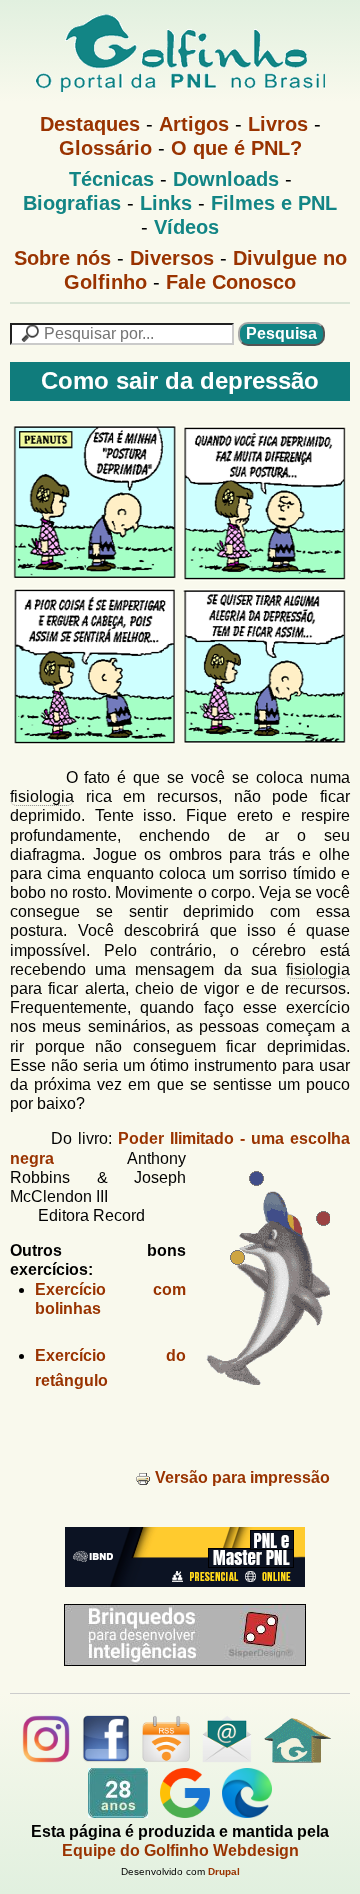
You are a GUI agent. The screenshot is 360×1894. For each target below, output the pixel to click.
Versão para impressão (242, 1477)
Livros (278, 124)
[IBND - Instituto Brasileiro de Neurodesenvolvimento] (180, 1594)
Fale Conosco (231, 282)
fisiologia (42, 796)
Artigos (194, 124)
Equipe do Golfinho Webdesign (180, 1850)
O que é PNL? (236, 148)
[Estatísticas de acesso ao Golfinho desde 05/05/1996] (118, 1812)
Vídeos (186, 227)
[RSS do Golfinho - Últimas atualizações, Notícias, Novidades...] (166, 1757)
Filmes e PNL (274, 203)
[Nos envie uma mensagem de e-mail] (227, 1757)
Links (166, 203)
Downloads (226, 179)
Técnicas (111, 179)
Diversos (172, 258)
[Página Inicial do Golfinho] (297, 1757)
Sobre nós (62, 258)
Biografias (72, 203)
